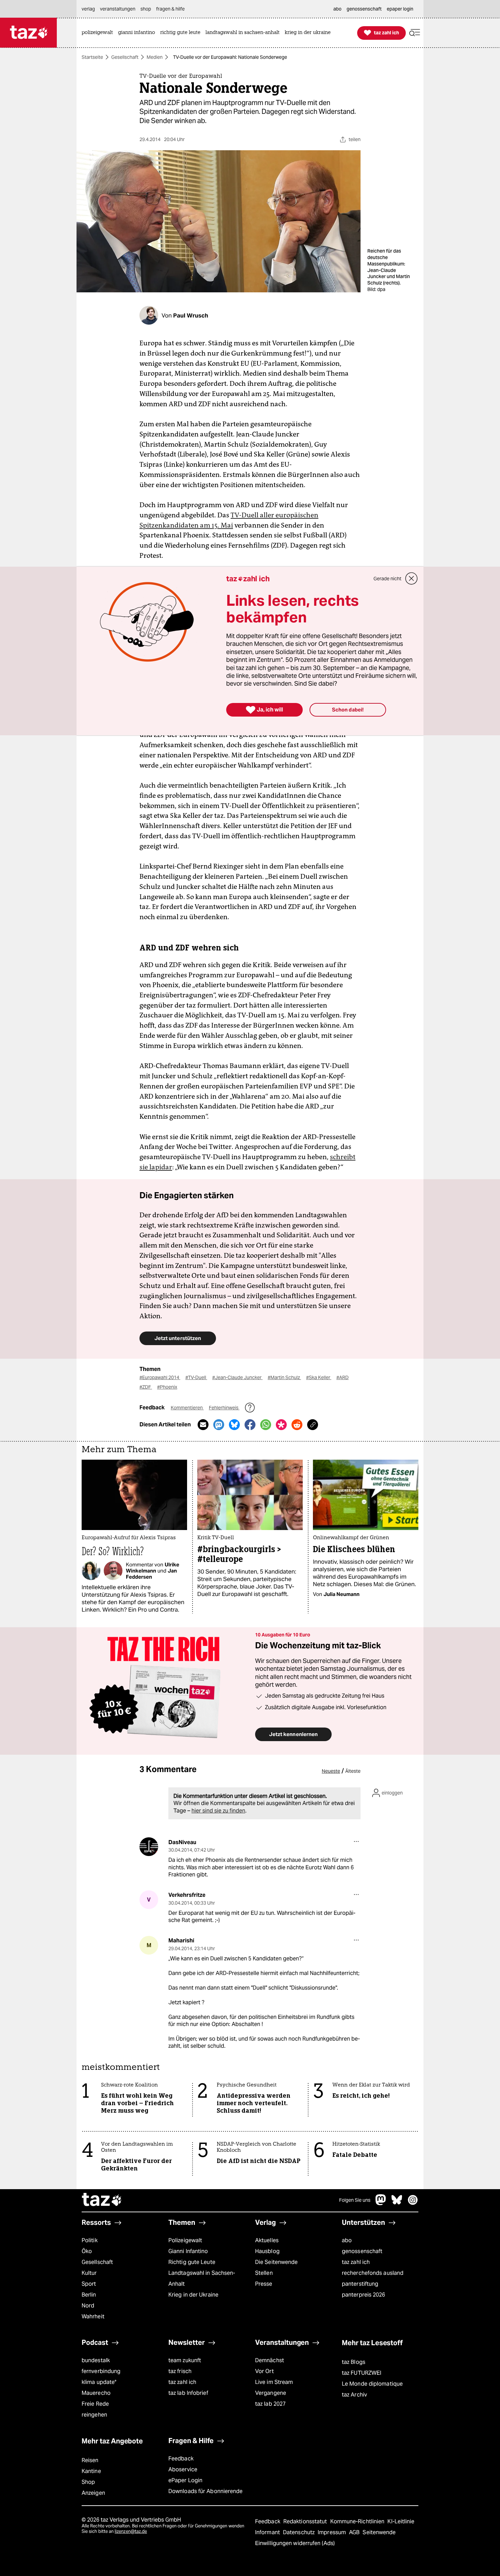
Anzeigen (93, 2493)
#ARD (343, 1377)
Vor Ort (264, 2371)
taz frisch (180, 2371)
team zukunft (185, 2360)
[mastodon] (381, 2203)
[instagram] (413, 2203)
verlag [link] (88, 9)
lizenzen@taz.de (131, 2531)
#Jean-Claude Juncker (237, 1377)
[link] (99, 33)
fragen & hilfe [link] (170, 9)
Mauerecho (96, 2393)
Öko (87, 2251)
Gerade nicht (387, 579)
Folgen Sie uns (355, 2200)
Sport (89, 2284)
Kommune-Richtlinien (358, 2521)
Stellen (264, 2273)
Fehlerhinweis (224, 1408)
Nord (88, 2306)
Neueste (331, 1771)
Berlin (89, 2295)
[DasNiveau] (149, 1847)
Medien (155, 57)
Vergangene (271, 2393)
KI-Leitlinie (401, 2521)
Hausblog (267, 2251)
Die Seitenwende (276, 2262)
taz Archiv (354, 2395)
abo (347, 2240)
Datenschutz (299, 2532)
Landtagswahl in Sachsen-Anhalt (202, 2278)
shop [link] (146, 9)
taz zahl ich (356, 2262)
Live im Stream (274, 2382)
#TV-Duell (196, 1377)
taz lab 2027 (270, 2404)
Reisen (90, 2460)
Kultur (89, 2273)
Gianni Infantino (188, 2251)
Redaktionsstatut (306, 2521)
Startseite (92, 57)
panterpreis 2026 (364, 2295)
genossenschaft (362, 2251)
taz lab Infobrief (188, 2393)
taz (102, 2200)
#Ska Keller (319, 1377)
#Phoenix (167, 1387)
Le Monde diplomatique (372, 2384)
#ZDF (146, 1387)
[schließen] (412, 579)
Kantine (91, 2471)
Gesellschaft (125, 57)
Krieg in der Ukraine (193, 2295)
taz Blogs (354, 2362)
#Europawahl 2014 (160, 1377)
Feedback (181, 2459)
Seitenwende (379, 2532)
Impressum (332, 2532)
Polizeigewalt (185, 2240)
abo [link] (337, 9)
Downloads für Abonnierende (206, 2491)
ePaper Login (185, 2480)
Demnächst (270, 2360)
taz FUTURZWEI (362, 2373)
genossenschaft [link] (364, 9)
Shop (88, 2482)
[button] (415, 33)
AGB (355, 2532)
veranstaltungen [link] (118, 9)
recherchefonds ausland (373, 2273)
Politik (90, 2240)
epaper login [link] (400, 9)
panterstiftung (360, 2284)
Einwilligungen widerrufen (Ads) (295, 2543)
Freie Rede (95, 2404)
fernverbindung (101, 2371)
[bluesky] (397, 2203)
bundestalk (96, 2360)
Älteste (353, 1771)
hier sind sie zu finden (218, 1811)
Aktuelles (267, 2240)
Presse (264, 2284)
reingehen (94, 2415)
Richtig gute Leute (192, 2262)
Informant (268, 2532)
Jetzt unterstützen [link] (178, 1338)
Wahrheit (93, 2316)
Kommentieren (187, 1408)
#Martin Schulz (284, 1377)
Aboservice (183, 2469)
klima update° (99, 2382)
